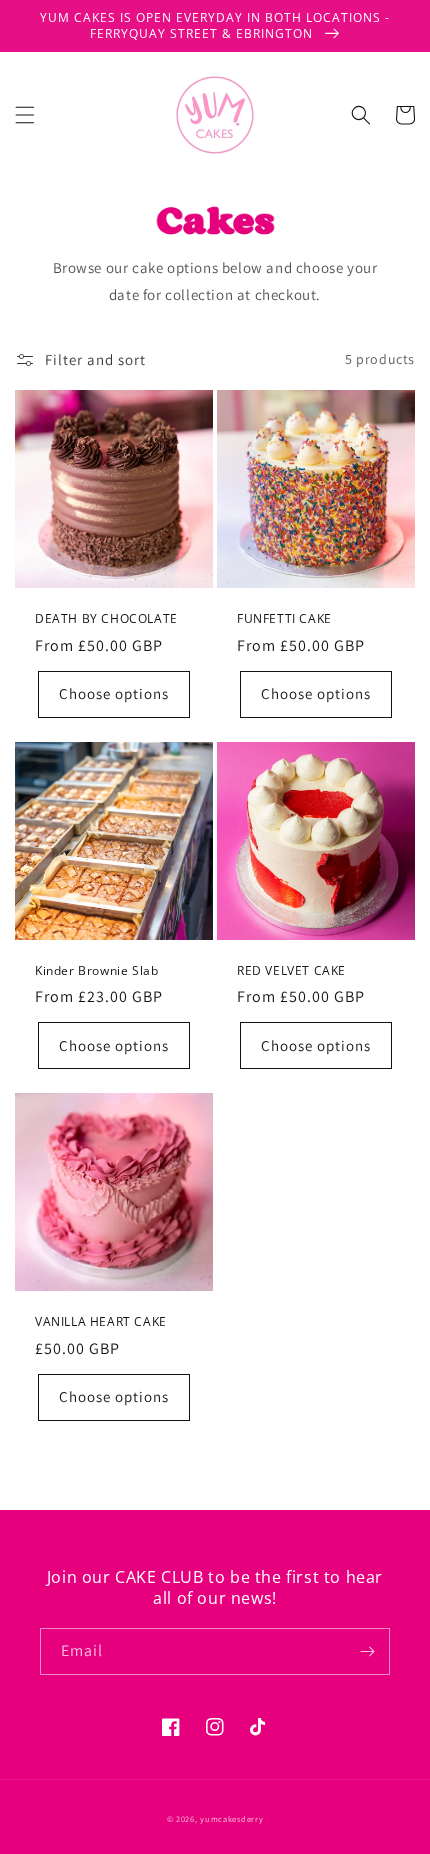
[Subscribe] (367, 1651)
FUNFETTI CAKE (284, 619)
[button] (25, 115)
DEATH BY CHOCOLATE (106, 619)
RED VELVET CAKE (291, 971)
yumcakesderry (231, 1818)
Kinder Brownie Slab (96, 971)
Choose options (114, 693)
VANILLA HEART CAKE (101, 1322)
